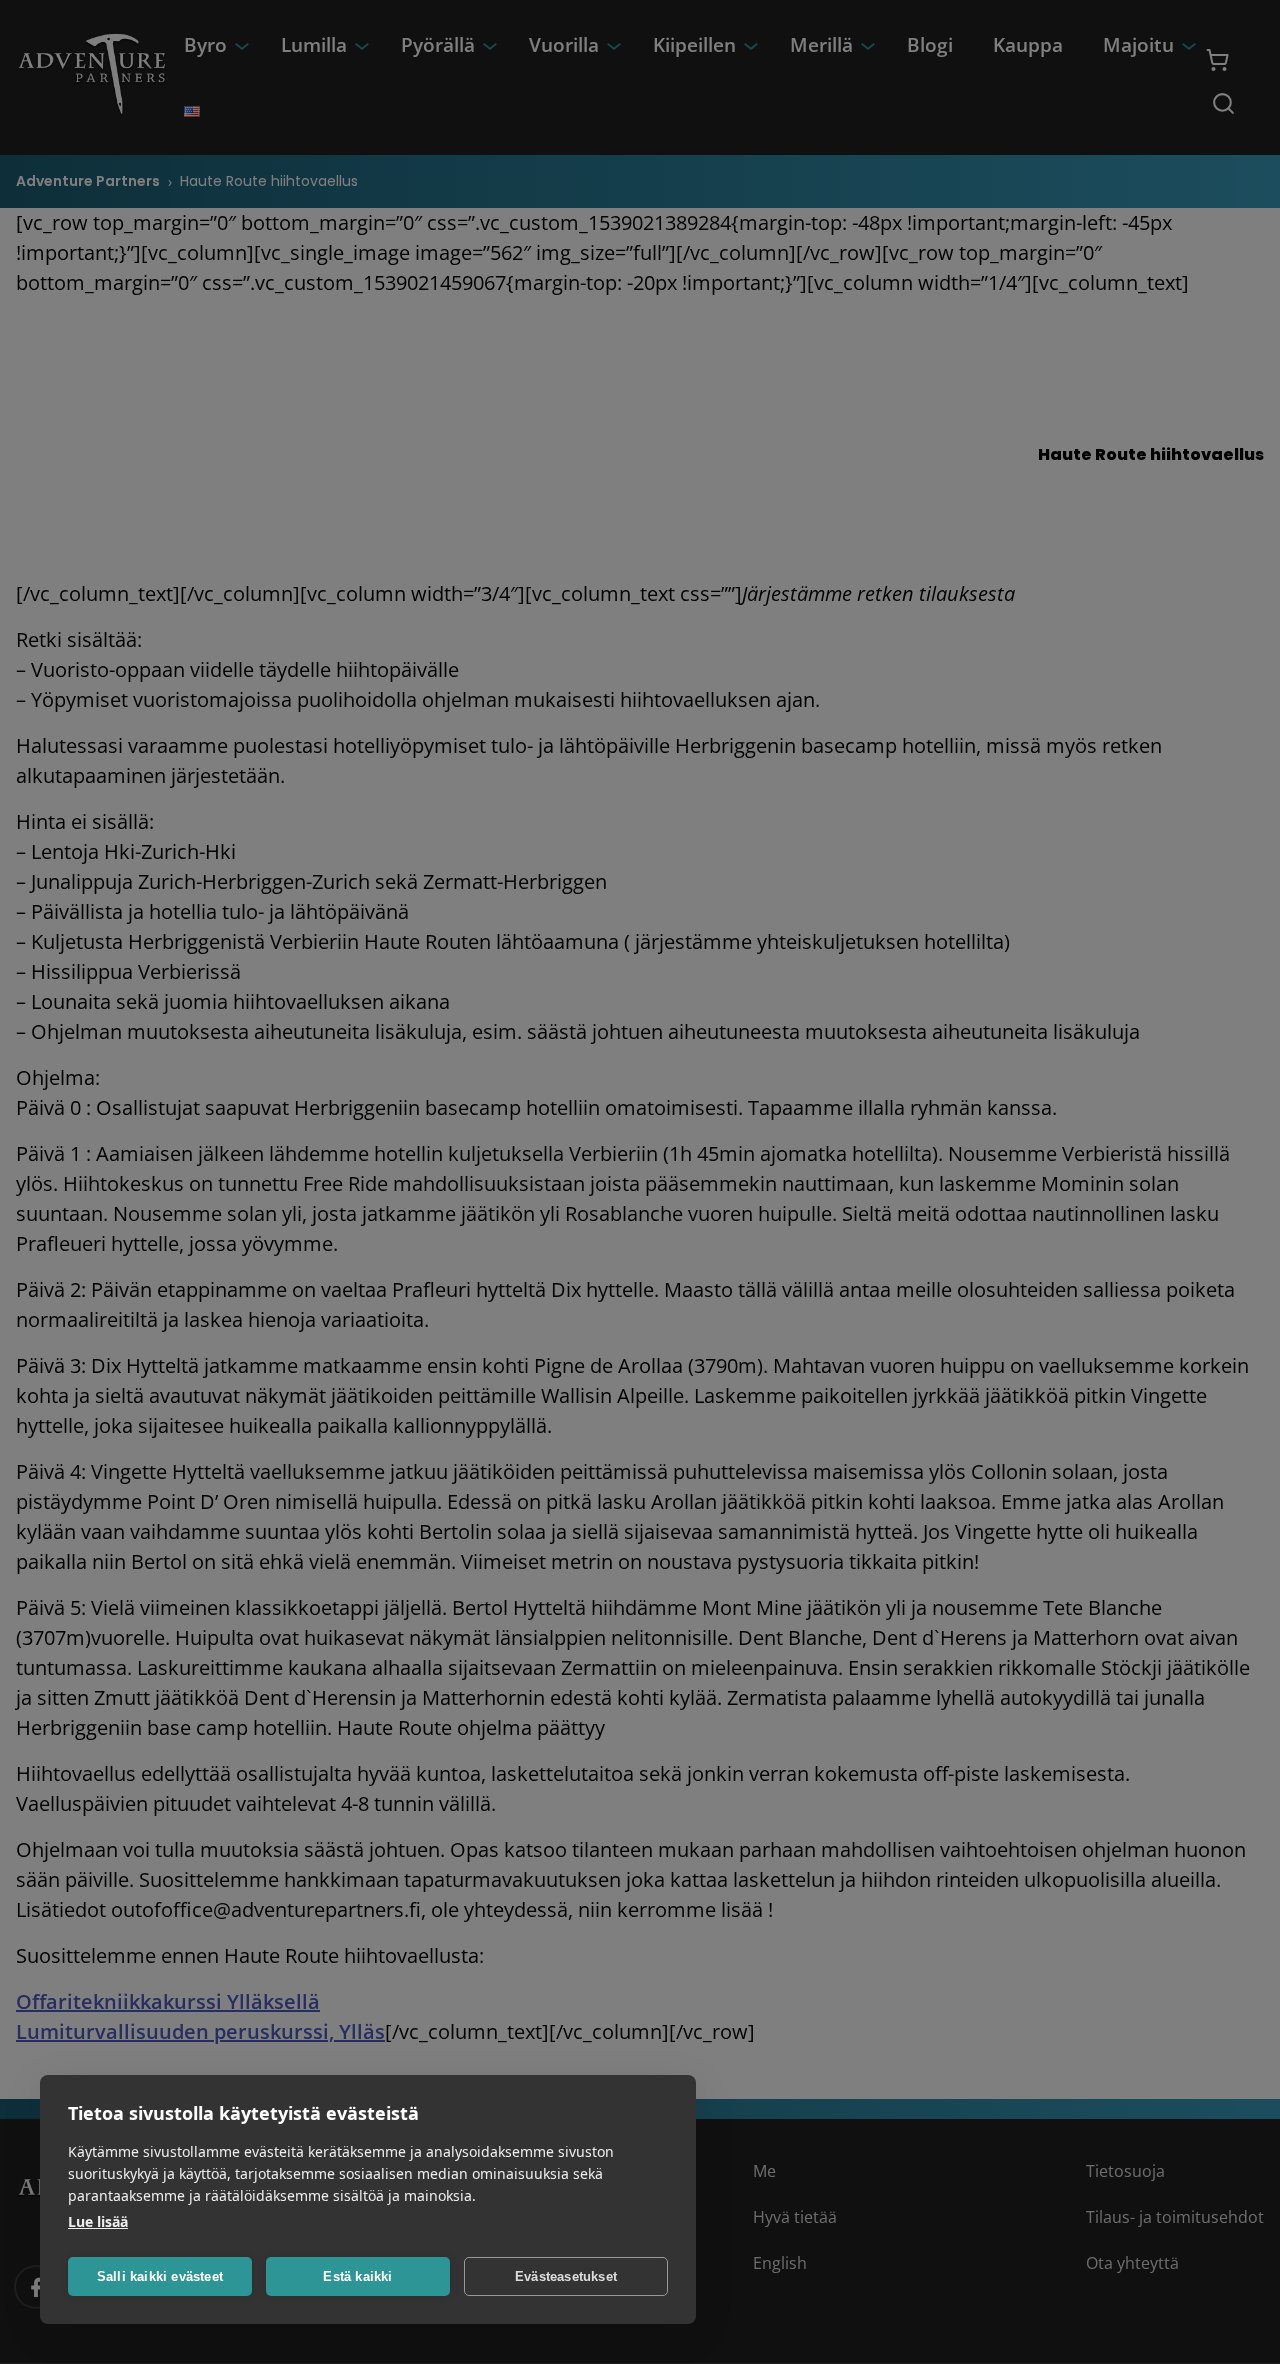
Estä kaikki (357, 2276)
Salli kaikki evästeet (160, 2276)
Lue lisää (98, 2221)
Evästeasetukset (566, 2276)
